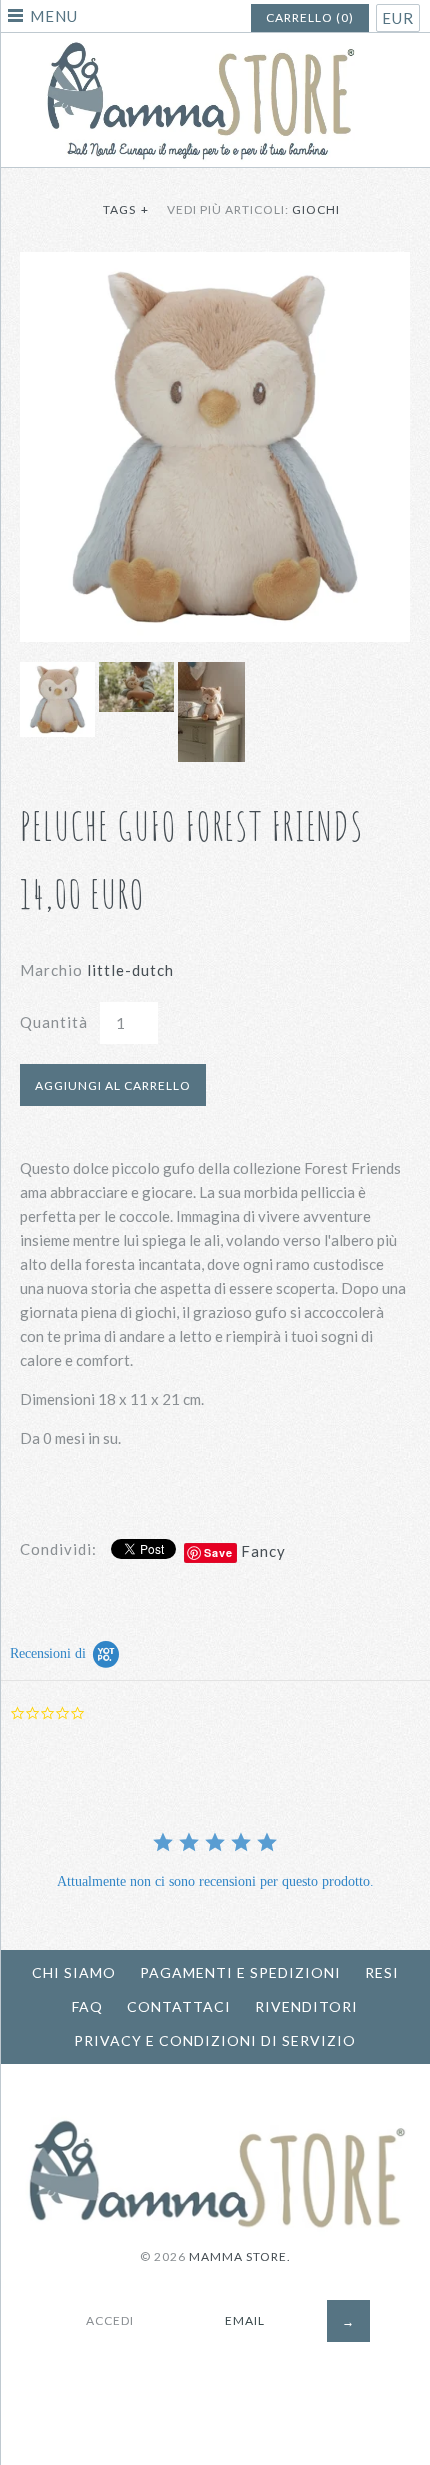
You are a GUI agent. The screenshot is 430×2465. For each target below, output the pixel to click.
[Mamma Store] (215, 45)
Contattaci (179, 2006)
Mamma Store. (240, 2256)
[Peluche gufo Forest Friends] (215, 264)
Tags (126, 209)
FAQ (87, 2006)
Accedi (110, 2320)
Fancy (263, 1551)
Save (218, 1552)
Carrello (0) (310, 17)
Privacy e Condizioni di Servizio (215, 2040)
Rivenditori (306, 2006)
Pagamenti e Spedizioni (240, 1972)
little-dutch (130, 970)
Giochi (316, 209)
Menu (54, 16)
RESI (382, 1972)
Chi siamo (74, 1972)
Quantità (54, 1022)
